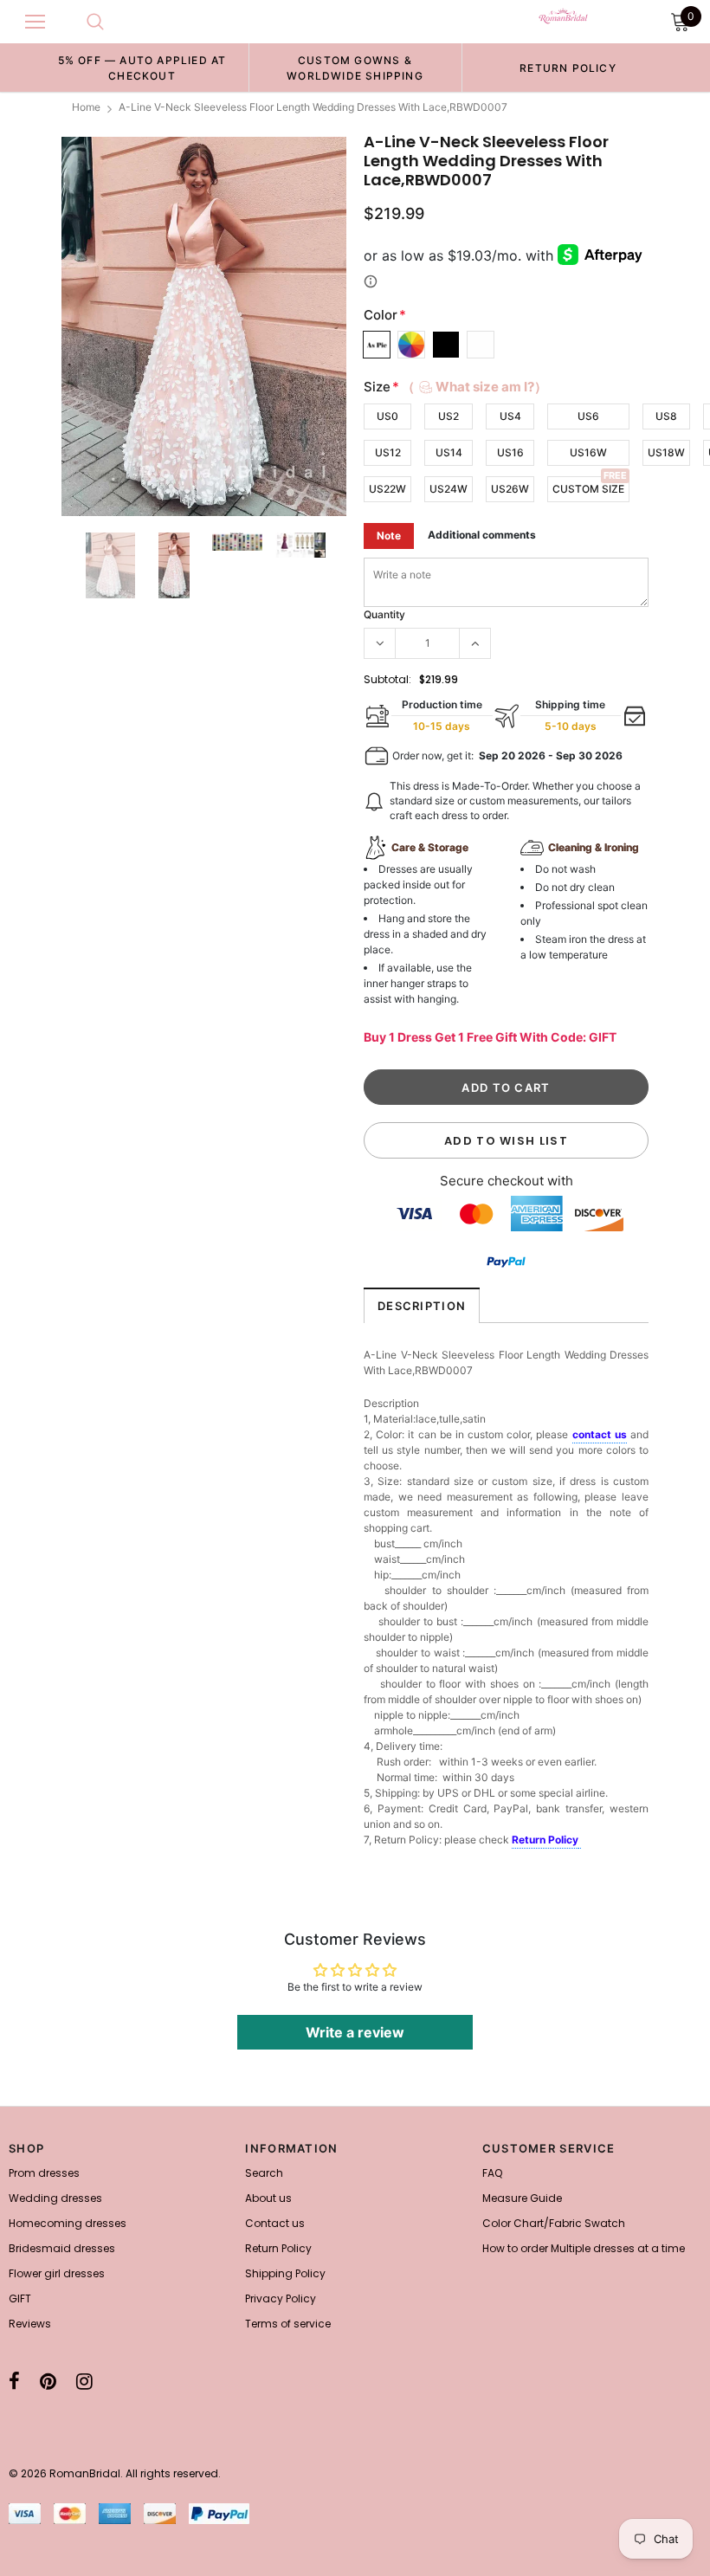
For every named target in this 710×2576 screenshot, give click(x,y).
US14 (449, 452)
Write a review (355, 2032)
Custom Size (588, 489)
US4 (510, 416)
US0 (387, 416)
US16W (588, 452)
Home (86, 107)
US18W (666, 452)
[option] (142, 68)
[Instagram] (84, 2381)
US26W (510, 489)
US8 (666, 416)
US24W (449, 489)
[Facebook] (14, 2381)
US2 (449, 416)
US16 (510, 452)
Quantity (384, 614)
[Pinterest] (48, 2381)
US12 (388, 452)
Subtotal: (387, 679)
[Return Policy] (580, 1841)
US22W (387, 489)
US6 (588, 416)
